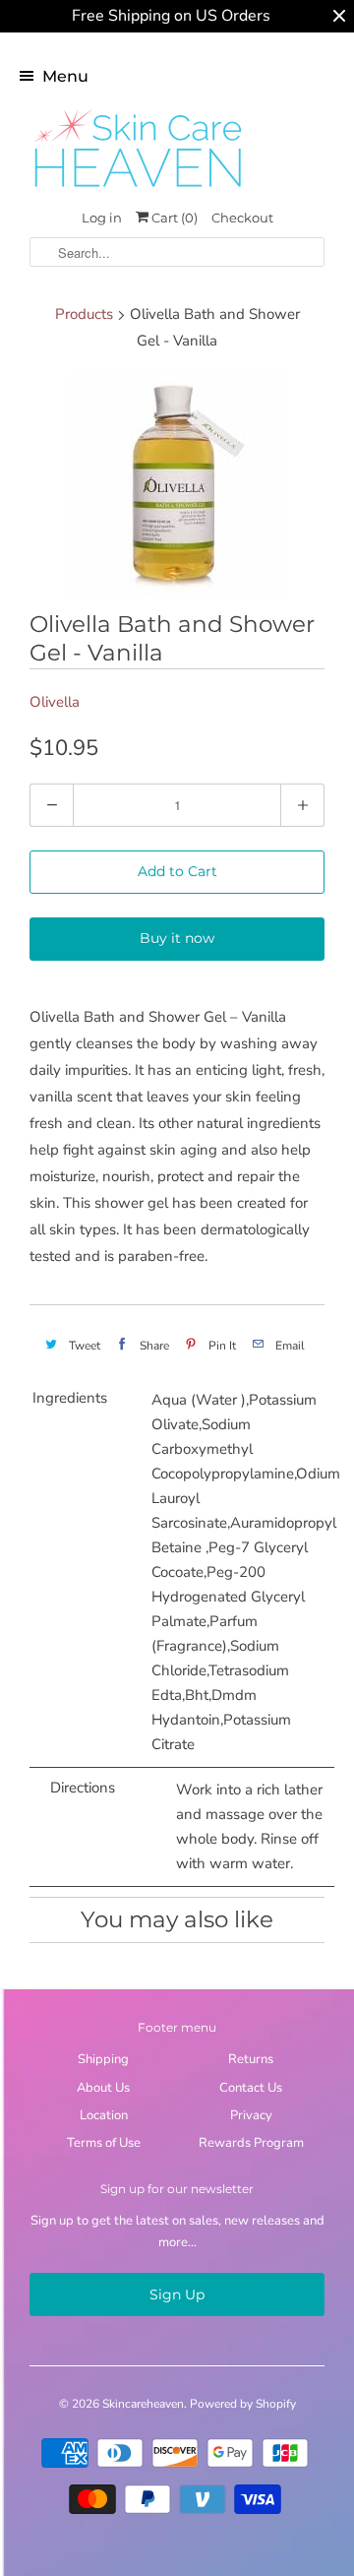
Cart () (173, 218)
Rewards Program (251, 2143)
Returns (251, 2059)
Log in (102, 218)
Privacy (251, 2115)
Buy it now (177, 938)
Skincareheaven (143, 2404)
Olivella (55, 702)
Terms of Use (104, 2143)
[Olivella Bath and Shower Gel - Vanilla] (177, 485)
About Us (103, 2088)
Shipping (103, 2059)
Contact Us (251, 2088)
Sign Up (177, 2294)
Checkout (242, 218)
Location (104, 2115)
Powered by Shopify (243, 2404)
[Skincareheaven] (138, 189)
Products (84, 314)
